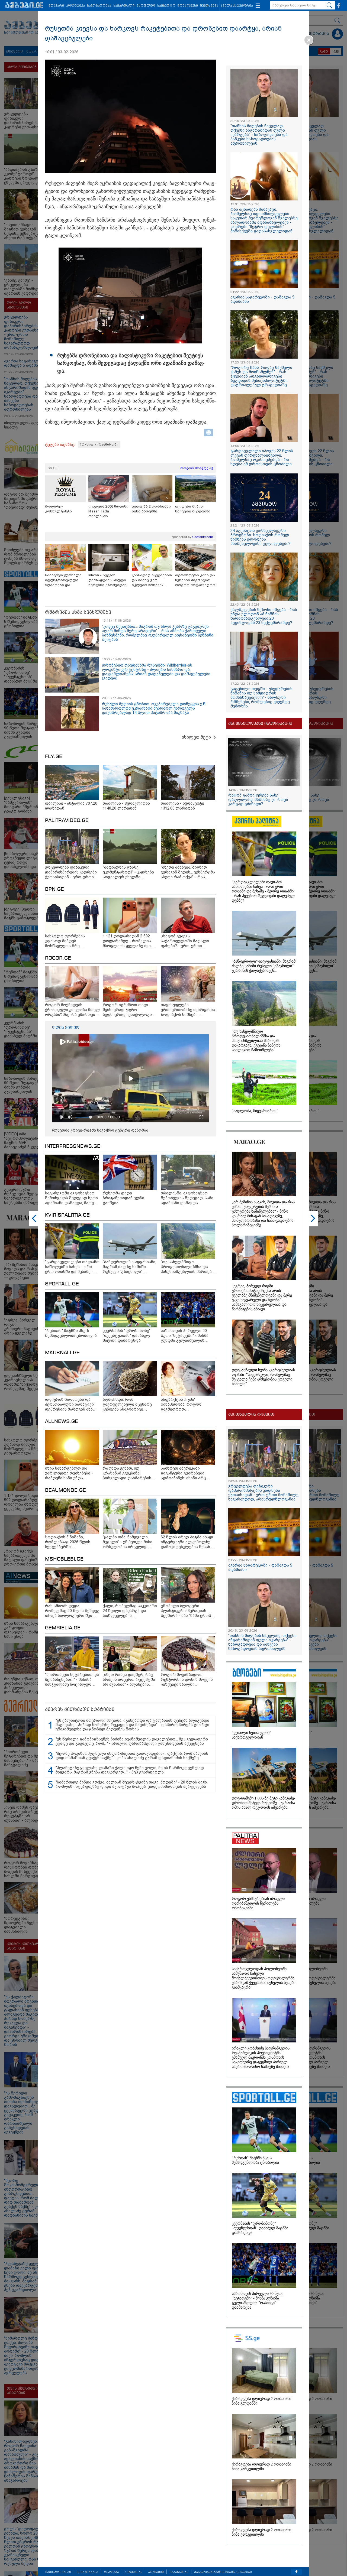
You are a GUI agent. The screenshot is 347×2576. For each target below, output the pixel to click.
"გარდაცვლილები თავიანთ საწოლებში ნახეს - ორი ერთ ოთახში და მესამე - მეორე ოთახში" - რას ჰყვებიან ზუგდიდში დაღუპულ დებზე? (264, 891)
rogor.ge (58, 958)
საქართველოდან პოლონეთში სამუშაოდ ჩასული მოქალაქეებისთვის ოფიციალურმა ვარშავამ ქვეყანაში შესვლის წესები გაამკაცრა (264, 1978)
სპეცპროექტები (58, 2572)
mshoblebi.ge (64, 1559)
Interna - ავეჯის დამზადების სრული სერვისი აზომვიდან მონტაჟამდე (107, 580)
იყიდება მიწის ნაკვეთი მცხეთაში (193, 509)
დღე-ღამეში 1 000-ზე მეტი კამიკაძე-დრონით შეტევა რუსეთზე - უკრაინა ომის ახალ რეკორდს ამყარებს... (264, 1803)
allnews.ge (62, 1422)
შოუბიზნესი (188, 6)
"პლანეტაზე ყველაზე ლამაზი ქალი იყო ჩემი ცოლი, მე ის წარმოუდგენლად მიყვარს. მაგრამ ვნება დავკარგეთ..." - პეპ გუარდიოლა (130, 1770)
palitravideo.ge (67, 821)
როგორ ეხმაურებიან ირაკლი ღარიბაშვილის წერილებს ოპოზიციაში (258, 1903)
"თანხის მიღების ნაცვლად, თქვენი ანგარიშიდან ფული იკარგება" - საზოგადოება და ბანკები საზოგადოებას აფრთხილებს (259, 135)
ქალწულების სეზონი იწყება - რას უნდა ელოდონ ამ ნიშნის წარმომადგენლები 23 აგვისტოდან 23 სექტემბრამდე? (264, 616)
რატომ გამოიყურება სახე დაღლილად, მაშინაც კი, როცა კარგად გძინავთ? (258, 800)
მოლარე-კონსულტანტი (58, 509)
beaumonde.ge (65, 1490)
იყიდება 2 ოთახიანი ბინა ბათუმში (151, 509)
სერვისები (134, 2572)
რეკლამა (111, 2572)
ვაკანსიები (179, 2572)
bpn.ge (54, 889)
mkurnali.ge (62, 1353)
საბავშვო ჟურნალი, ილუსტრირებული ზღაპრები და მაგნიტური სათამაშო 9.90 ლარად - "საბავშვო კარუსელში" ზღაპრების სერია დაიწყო (65, 580)
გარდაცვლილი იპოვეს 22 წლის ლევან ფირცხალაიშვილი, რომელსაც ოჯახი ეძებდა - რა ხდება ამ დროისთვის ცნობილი (262, 457)
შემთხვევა (209, 6)
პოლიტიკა (75, 6)
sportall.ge (62, 1284)
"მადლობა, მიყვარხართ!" (255, 1111)
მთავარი (56, 6)
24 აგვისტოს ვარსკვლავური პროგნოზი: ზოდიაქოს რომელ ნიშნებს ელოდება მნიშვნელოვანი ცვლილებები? (261, 537)
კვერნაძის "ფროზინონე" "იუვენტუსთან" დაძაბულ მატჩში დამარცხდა (260, 2228)
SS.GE (53, 468)
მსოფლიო (146, 6)
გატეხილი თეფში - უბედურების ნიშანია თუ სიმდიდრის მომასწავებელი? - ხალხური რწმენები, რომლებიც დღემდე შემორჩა (261, 697)
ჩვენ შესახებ (87, 2572)
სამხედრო (166, 6)
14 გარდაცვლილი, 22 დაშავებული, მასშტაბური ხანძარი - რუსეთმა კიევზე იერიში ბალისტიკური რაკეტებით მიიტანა (293, 2555)
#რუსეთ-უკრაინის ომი (99, 444)
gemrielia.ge (63, 1628)
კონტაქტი (156, 2572)
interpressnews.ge (73, 1146)
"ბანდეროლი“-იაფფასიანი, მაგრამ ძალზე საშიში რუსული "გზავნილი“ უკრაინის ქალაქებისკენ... (264, 966)
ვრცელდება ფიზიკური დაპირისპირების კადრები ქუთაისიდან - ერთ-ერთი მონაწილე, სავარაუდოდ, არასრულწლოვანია (264, 1493)
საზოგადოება (99, 6)
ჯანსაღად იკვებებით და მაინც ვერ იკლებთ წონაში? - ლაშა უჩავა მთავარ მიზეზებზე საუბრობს (152, 580)
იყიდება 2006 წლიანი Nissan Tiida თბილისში (108, 511)
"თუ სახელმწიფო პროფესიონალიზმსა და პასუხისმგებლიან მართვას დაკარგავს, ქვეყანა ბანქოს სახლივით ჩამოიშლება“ (256, 1041)
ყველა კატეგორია (237, 6)
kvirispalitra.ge (67, 1215)
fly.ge (54, 757)
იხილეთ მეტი (196, 737)
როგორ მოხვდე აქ (197, 468)
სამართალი (124, 6)
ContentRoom (203, 537)
